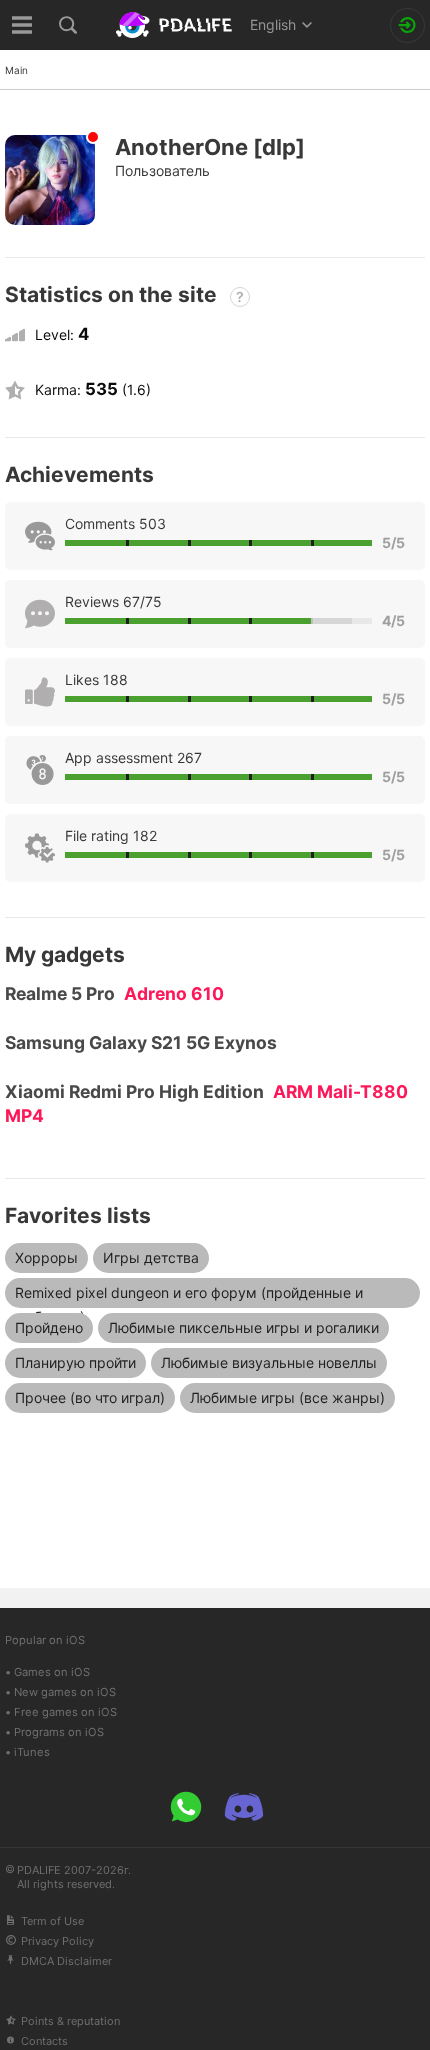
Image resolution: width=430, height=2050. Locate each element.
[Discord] (244, 1807)
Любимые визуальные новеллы (269, 1362)
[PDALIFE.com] (176, 25)
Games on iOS (52, 1672)
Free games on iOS (65, 1712)
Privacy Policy (57, 1941)
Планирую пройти (75, 1362)
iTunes (32, 1752)
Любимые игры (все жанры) (287, 1397)
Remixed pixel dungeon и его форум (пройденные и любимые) (189, 1296)
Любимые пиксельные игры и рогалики (243, 1327)
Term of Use (52, 1921)
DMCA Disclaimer (66, 1961)
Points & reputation (70, 2021)
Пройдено (49, 1327)
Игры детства (151, 1257)
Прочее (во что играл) (90, 1397)
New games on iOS (65, 1692)
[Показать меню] (22, 25)
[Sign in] (407, 25)
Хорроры (46, 1257)
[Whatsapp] (186, 1807)
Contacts (44, 2041)
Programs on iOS (59, 1732)
